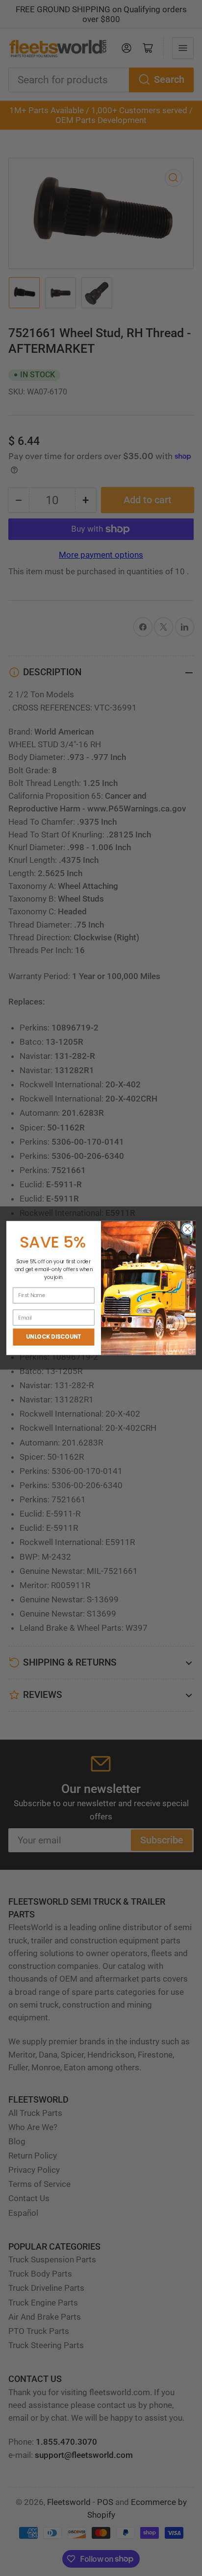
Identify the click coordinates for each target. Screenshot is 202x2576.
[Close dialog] (188, 1229)
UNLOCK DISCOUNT (54, 1337)
